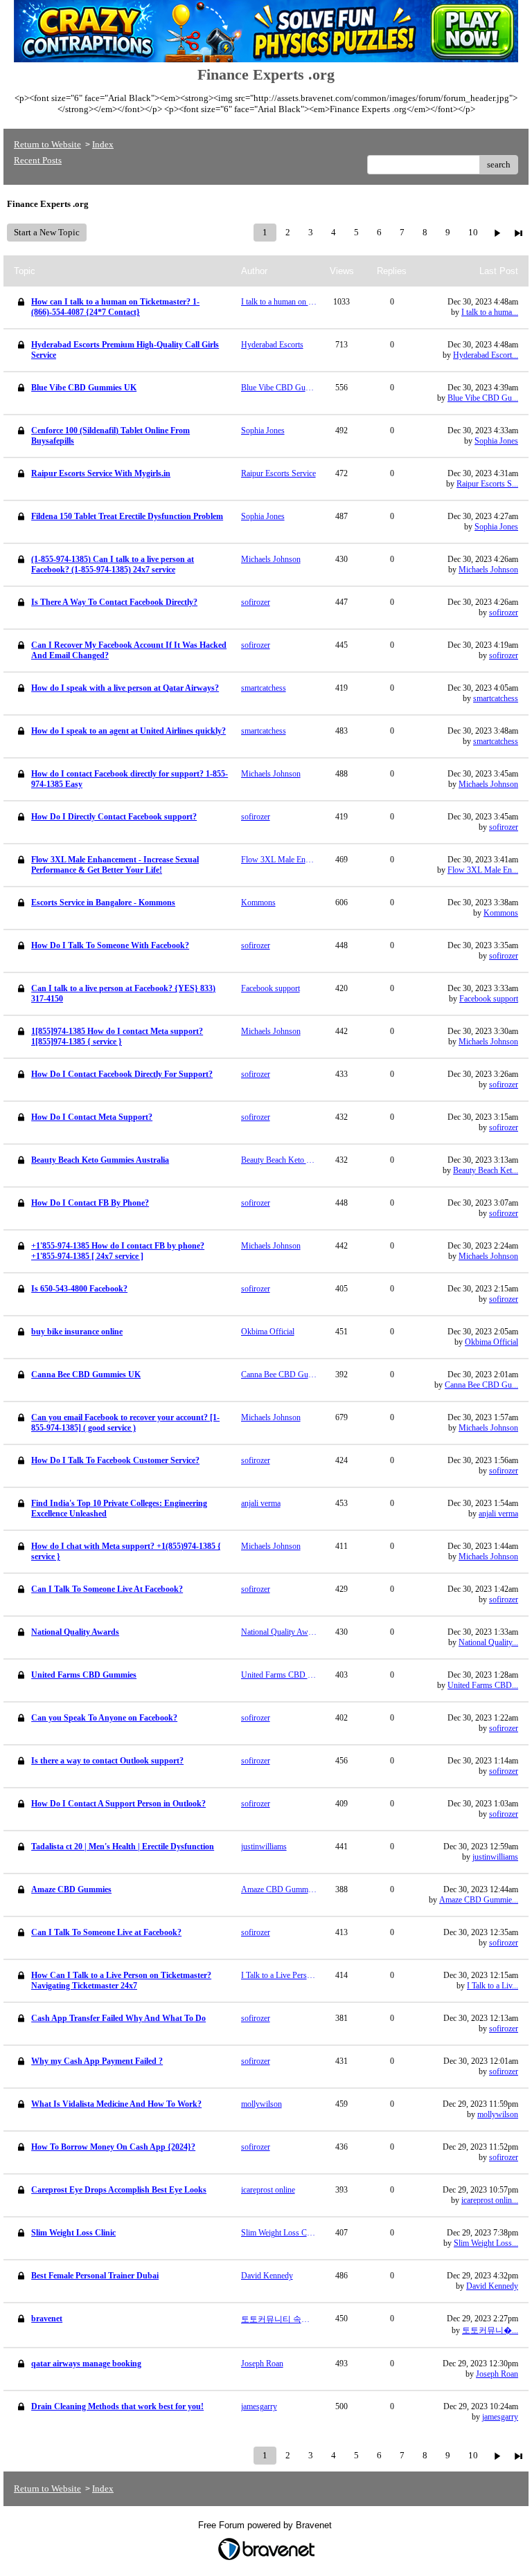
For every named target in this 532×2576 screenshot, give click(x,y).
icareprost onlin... (490, 2200)
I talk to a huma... (490, 312)
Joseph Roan (497, 2374)
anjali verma (498, 1514)
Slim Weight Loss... (486, 2243)
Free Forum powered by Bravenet (266, 2525)
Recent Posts (38, 160)
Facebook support (489, 999)
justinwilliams (495, 1857)
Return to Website (47, 144)
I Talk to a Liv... (493, 1986)
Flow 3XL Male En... (483, 870)
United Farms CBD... (483, 1685)
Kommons (501, 913)
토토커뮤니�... (490, 2330)
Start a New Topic (47, 232)
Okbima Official (491, 1342)
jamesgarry (500, 2417)
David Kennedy (492, 2286)
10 (473, 232)
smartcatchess (496, 698)
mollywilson (498, 2114)
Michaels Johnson (488, 570)
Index (103, 144)
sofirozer (504, 613)
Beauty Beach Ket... (486, 1170)
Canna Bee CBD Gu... (481, 1385)
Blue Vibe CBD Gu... (483, 398)
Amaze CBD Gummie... (479, 1900)
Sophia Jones (496, 441)
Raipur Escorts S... (487, 484)
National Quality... (488, 1642)
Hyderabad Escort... (486, 355)
